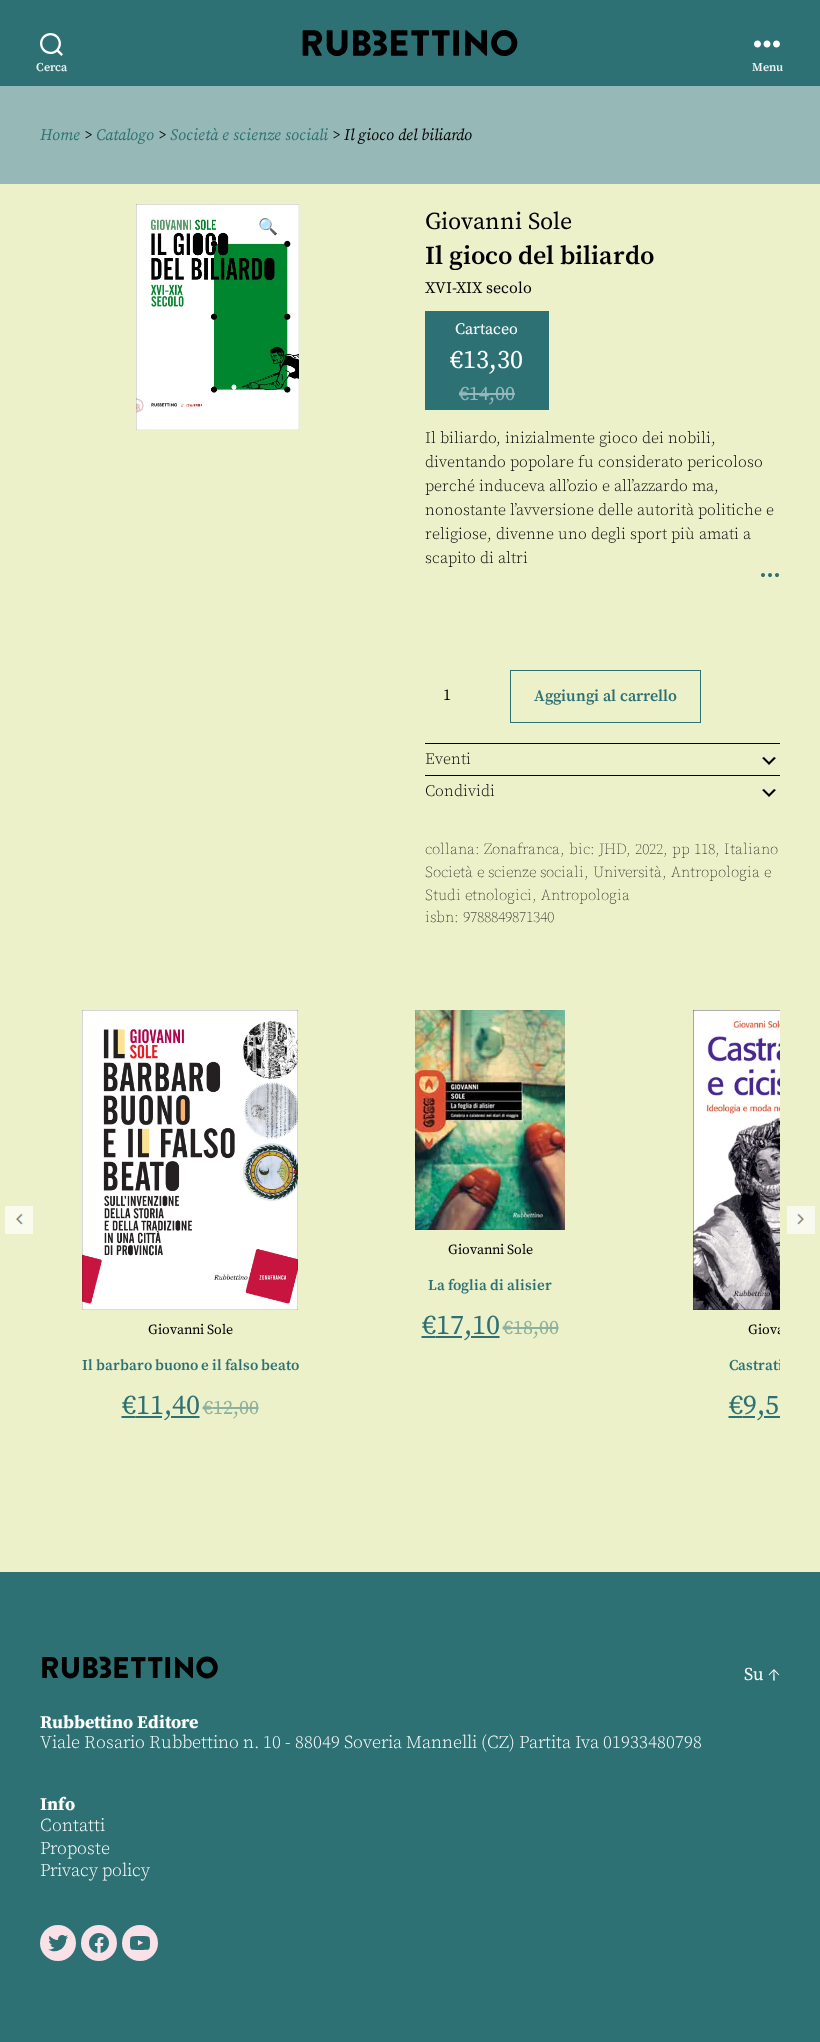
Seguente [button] (801, 1220)
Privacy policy (95, 1870)
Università (627, 872)
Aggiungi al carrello (605, 696)
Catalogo (125, 135)
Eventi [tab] (448, 759)
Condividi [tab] (460, 791)
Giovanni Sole (498, 222)
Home (60, 135)
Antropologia (585, 895)
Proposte (75, 1848)
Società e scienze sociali (249, 135)
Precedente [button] (19, 1220)
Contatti (72, 1825)
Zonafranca (522, 849)
